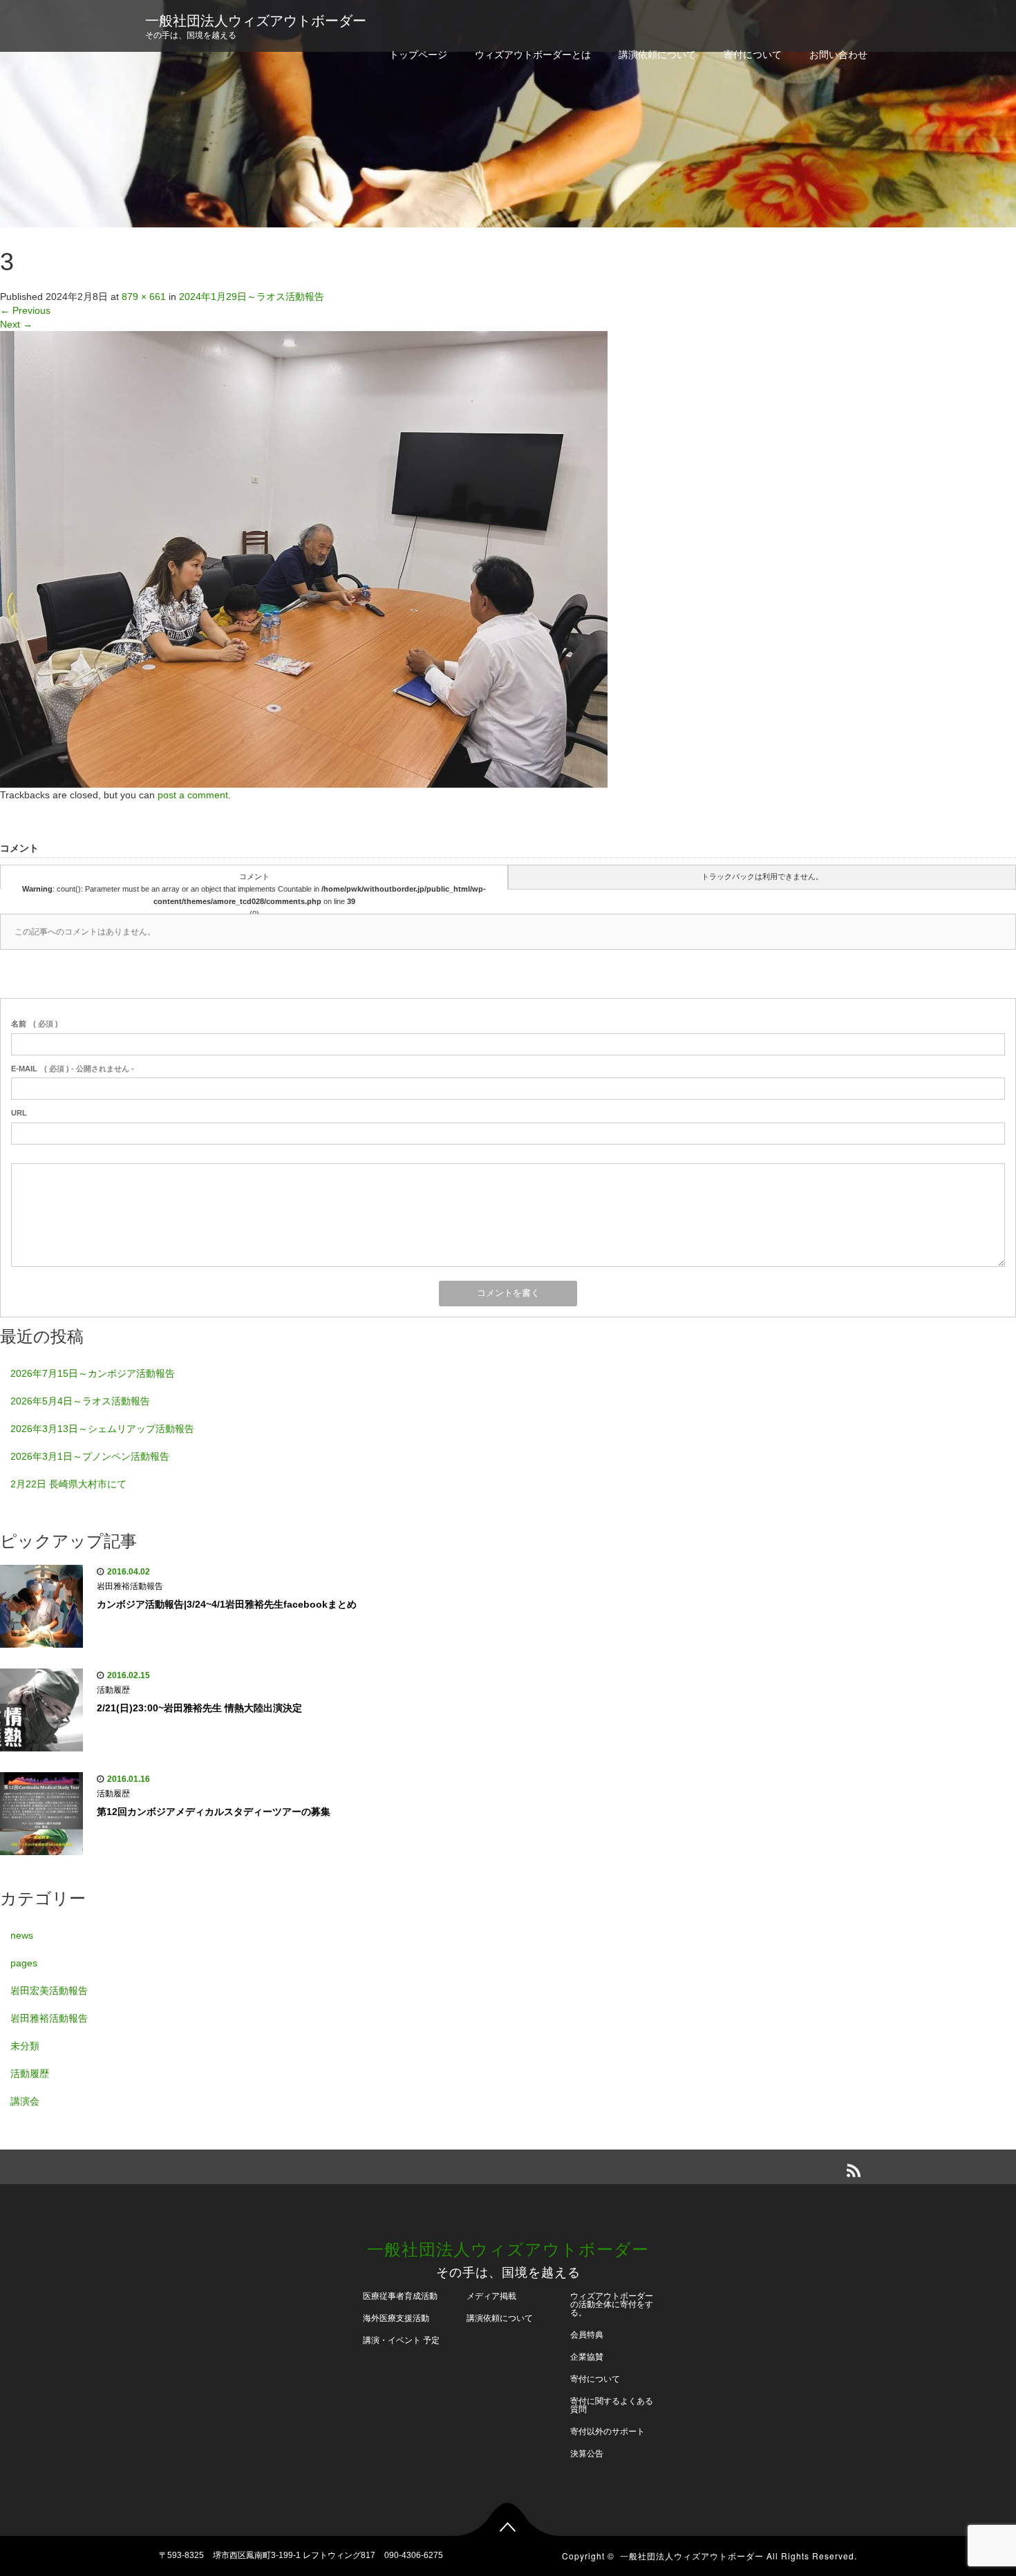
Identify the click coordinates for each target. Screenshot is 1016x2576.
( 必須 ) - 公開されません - (73, 1069)
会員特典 (587, 2335)
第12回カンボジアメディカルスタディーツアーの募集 (214, 1812)
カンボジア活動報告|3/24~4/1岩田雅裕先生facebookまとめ (227, 1604)
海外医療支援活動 (396, 2318)
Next (16, 324)
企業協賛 (587, 2357)
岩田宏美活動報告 (49, 1991)
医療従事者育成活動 (400, 2296)
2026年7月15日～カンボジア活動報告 (93, 1373)
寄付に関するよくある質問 (612, 2405)
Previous (25, 310)
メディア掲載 (491, 2296)
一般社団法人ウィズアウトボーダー (256, 21)
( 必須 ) (35, 1024)
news (22, 1935)
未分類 (25, 2046)
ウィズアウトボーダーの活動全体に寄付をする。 (612, 2304)
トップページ (418, 55)
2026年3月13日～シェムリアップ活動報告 (102, 1429)
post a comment (193, 795)
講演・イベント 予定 (401, 2340)
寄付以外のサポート (608, 2432)
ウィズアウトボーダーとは (533, 55)
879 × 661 (144, 297)
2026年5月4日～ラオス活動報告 (80, 1401)
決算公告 (587, 2454)
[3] (304, 558)
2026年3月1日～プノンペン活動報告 (90, 1456)
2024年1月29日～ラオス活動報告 (252, 297)
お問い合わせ (838, 55)
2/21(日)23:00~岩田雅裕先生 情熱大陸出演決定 (199, 1708)
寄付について (753, 55)
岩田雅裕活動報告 (130, 1586)
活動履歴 (113, 1690)
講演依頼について (657, 55)
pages (24, 1963)
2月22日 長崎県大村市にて (68, 1484)
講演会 (25, 2101)
